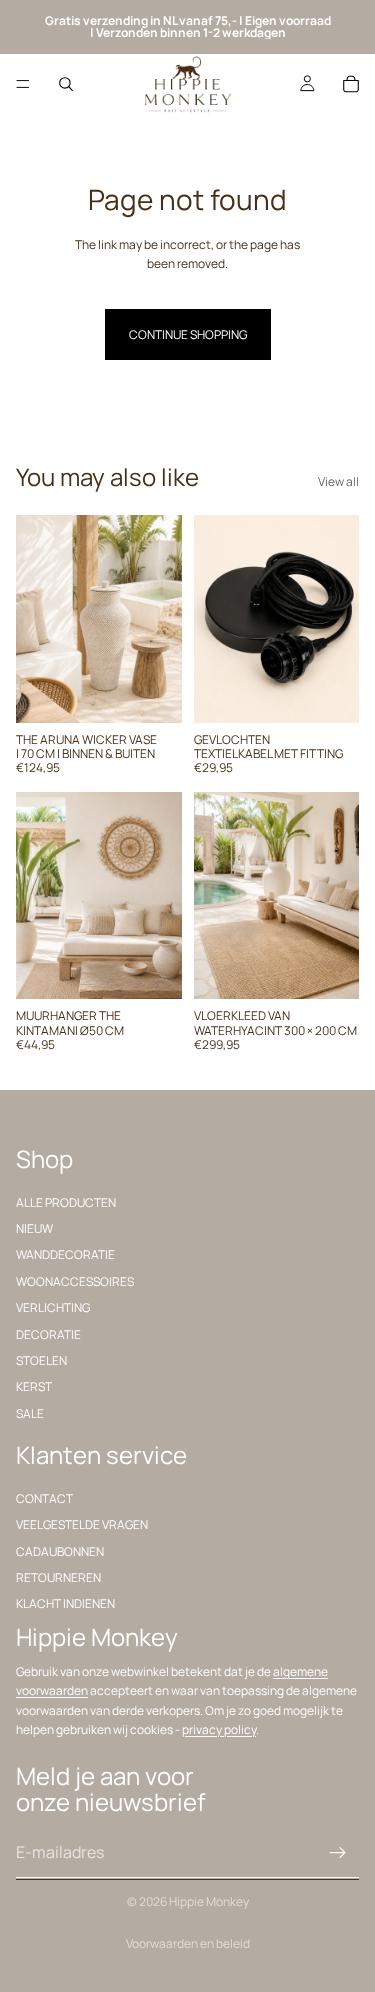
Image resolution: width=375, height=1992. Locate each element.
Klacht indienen (65, 1603)
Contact (44, 1498)
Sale (30, 1413)
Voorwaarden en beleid (188, 1943)
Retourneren (58, 1577)
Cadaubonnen (60, 1551)
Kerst (34, 1386)
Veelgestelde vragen (82, 1524)
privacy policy (219, 1729)
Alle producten (66, 1202)
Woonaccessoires (75, 1281)
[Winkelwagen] (351, 84)
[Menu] (23, 84)
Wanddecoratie (65, 1254)
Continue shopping (188, 334)
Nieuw (34, 1228)
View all (338, 481)
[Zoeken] (66, 84)
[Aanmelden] (338, 1853)
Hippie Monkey (209, 1901)
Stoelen (41, 1360)
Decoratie (48, 1334)
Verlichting (53, 1307)
